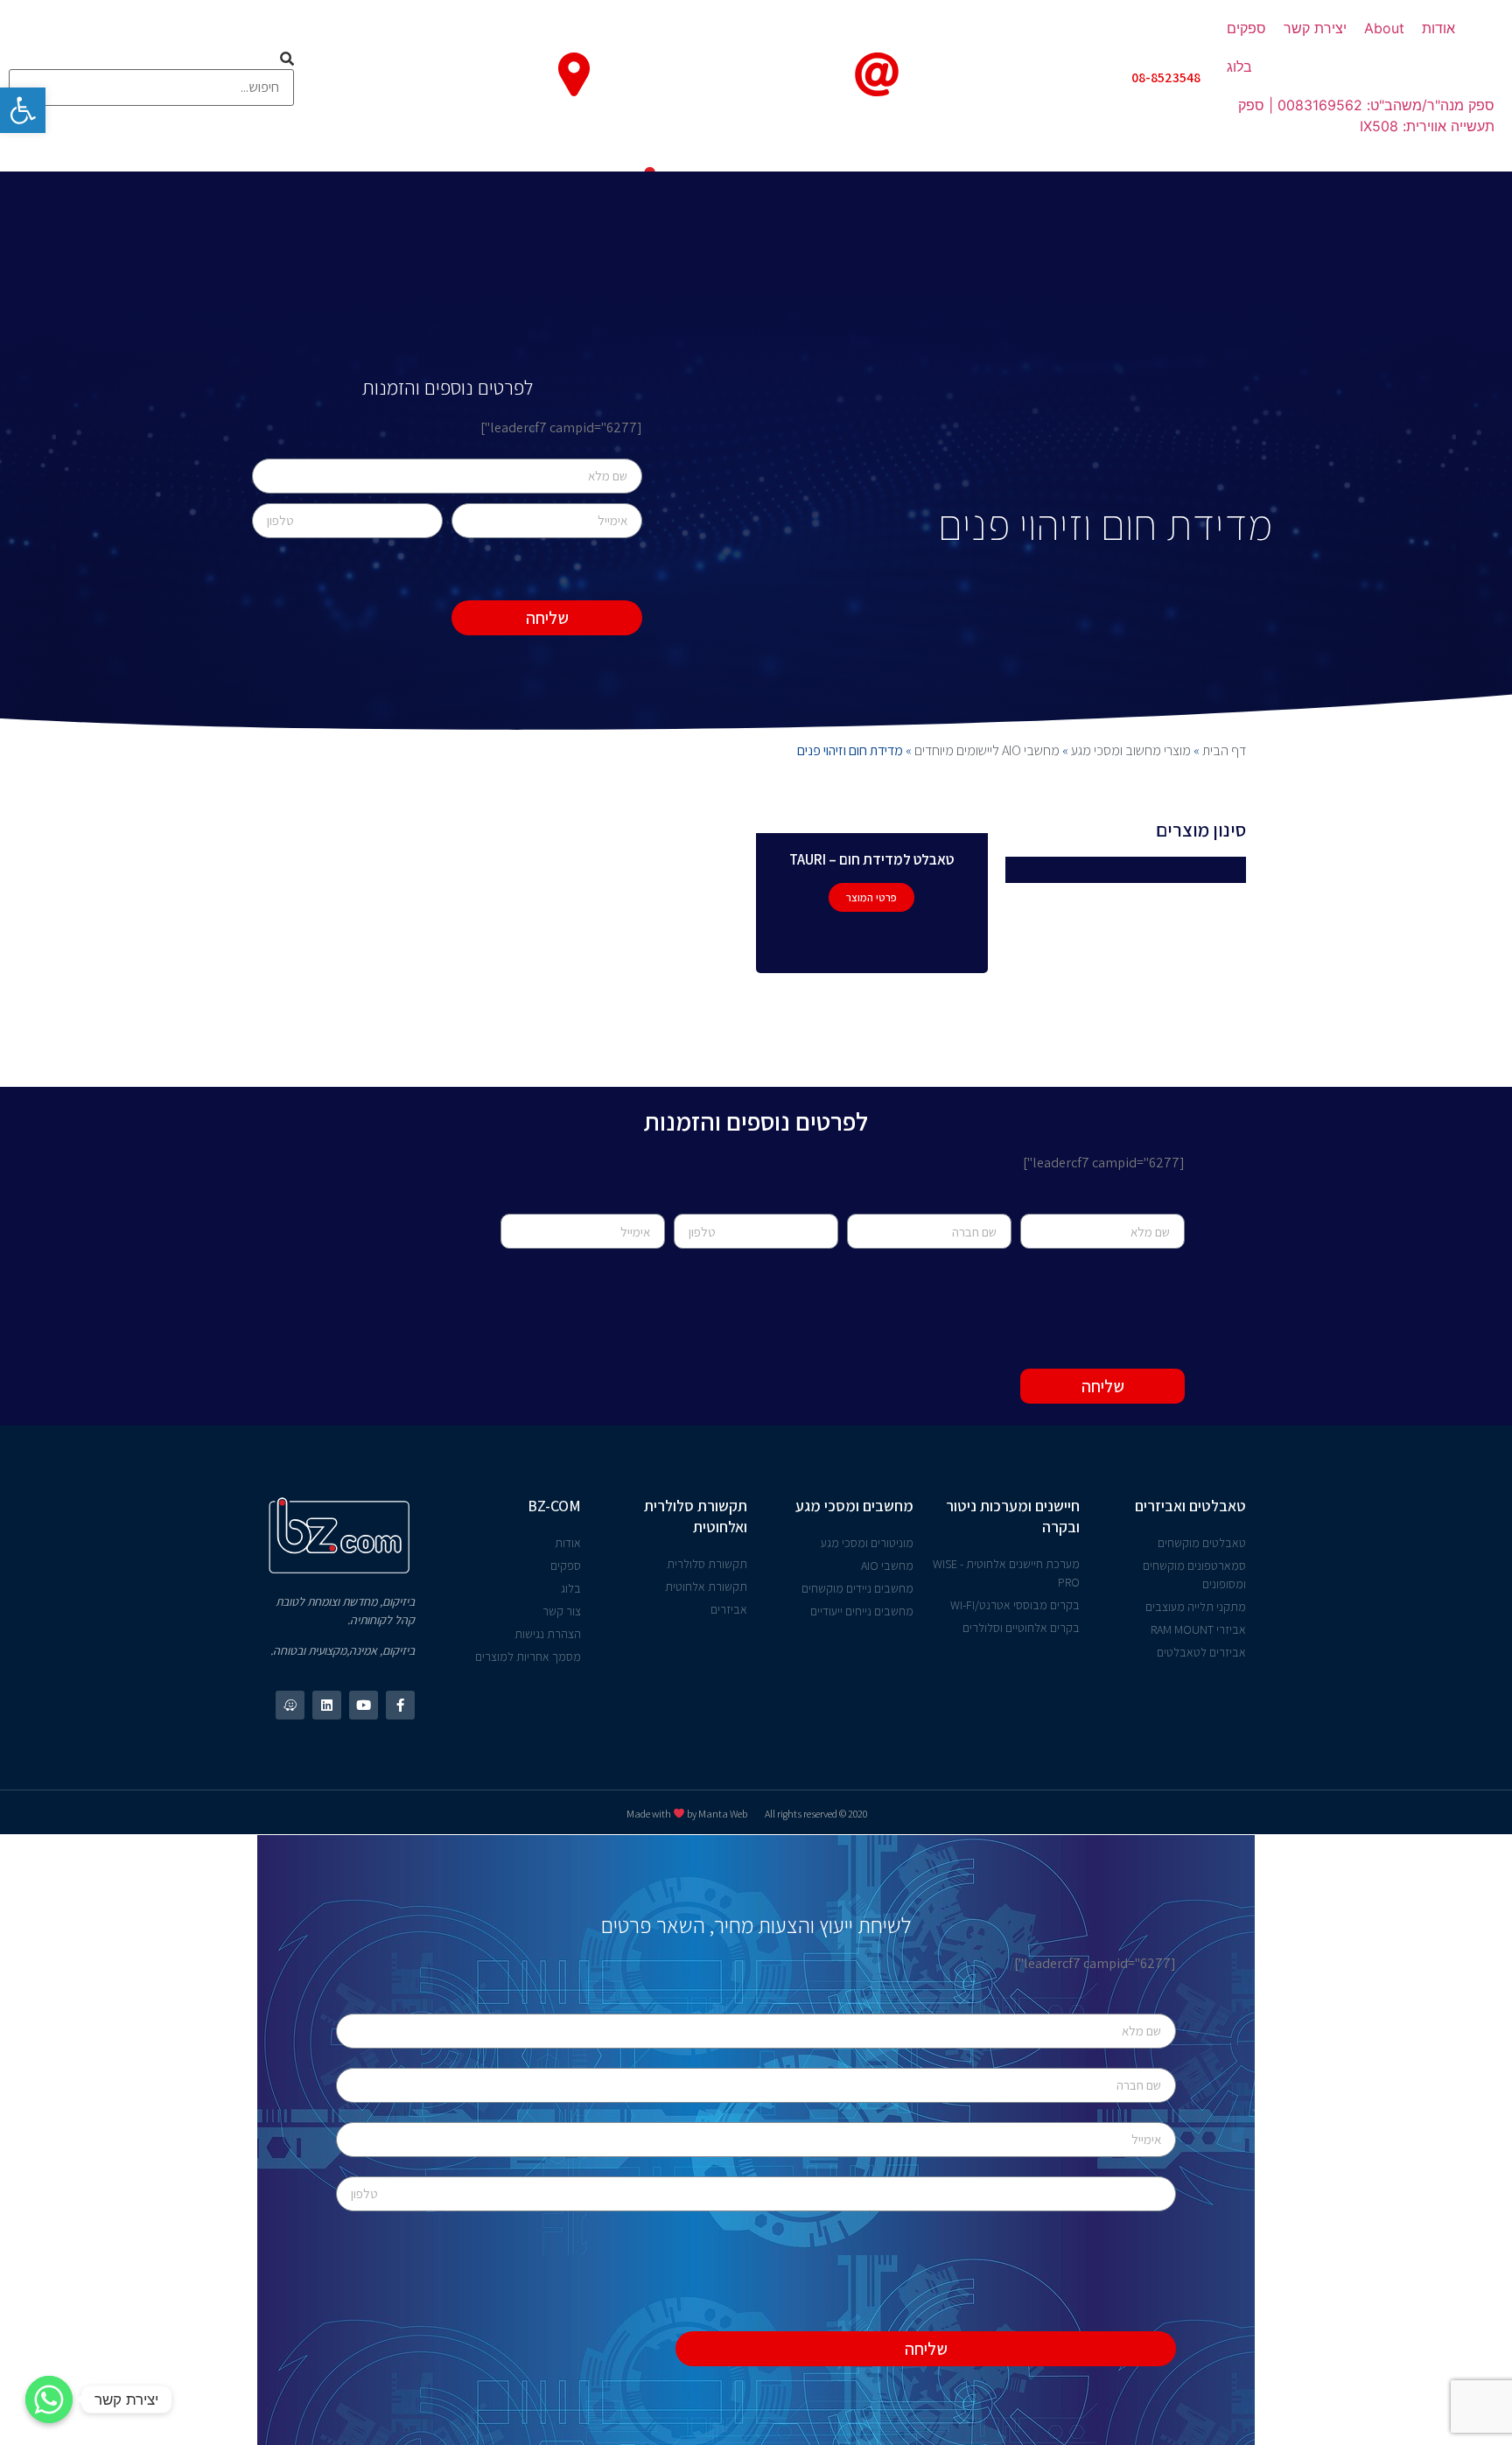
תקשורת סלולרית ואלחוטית (696, 1516)
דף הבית (1224, 750)
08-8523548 (1166, 77)
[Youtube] (364, 1705)
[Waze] (290, 1705)
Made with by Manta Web (687, 1814)
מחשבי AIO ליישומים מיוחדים (987, 750)
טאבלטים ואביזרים (1190, 1506)
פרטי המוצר (871, 897)
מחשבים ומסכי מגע (854, 1506)
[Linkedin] (327, 1705)
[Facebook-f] (400, 1705)
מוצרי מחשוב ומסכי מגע (1131, 750)
